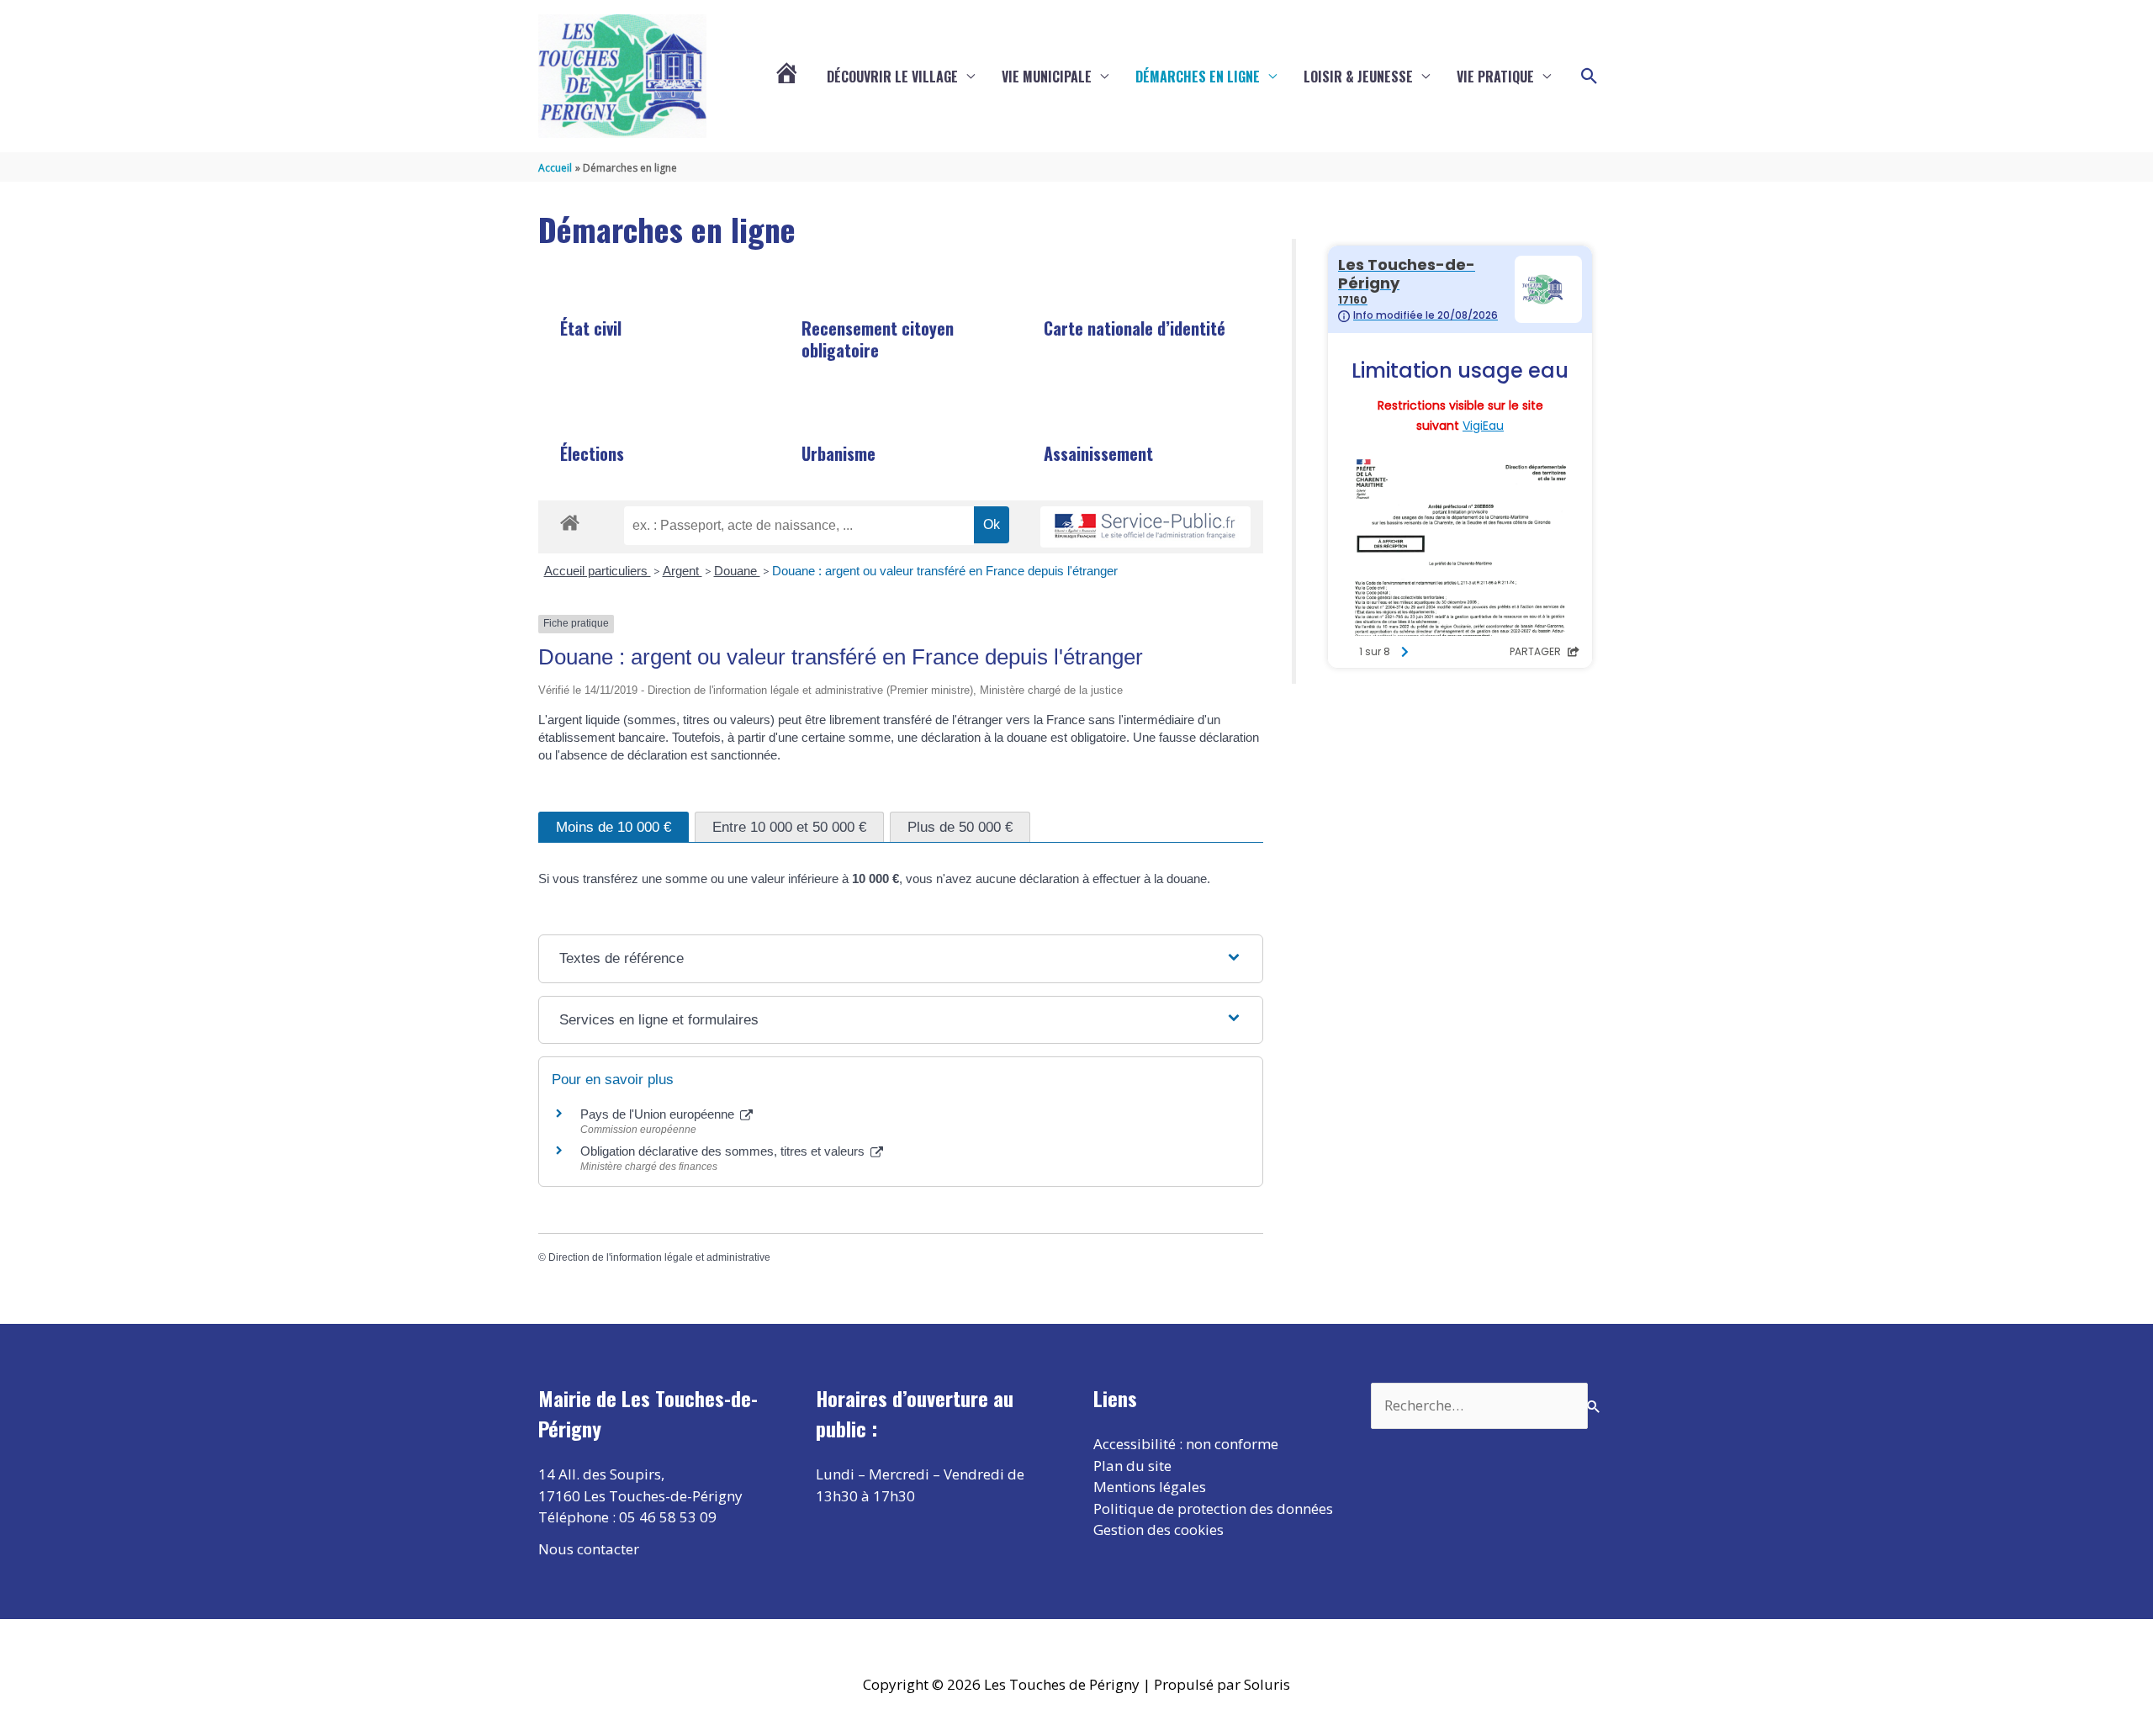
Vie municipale (1047, 77)
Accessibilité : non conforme (1186, 1444)
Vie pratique (1495, 77)
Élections (592, 453)
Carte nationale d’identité (1135, 328)
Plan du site (1132, 1466)
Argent (682, 571)
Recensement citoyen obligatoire (878, 339)
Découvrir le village (892, 77)
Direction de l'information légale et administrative (659, 1257)
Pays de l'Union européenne (659, 1114)
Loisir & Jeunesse (1358, 77)
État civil (591, 328)
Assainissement (1098, 453)
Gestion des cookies (1158, 1530)
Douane (737, 571)
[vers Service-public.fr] (1145, 527)
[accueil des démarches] (570, 520)
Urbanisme (838, 453)
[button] (1590, 77)
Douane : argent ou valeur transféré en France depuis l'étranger (945, 571)
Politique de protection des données (1213, 1508)
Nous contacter (589, 1549)
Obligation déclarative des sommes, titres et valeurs (724, 1151)
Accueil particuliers (598, 571)
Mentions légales (1150, 1487)
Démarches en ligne (1198, 77)
